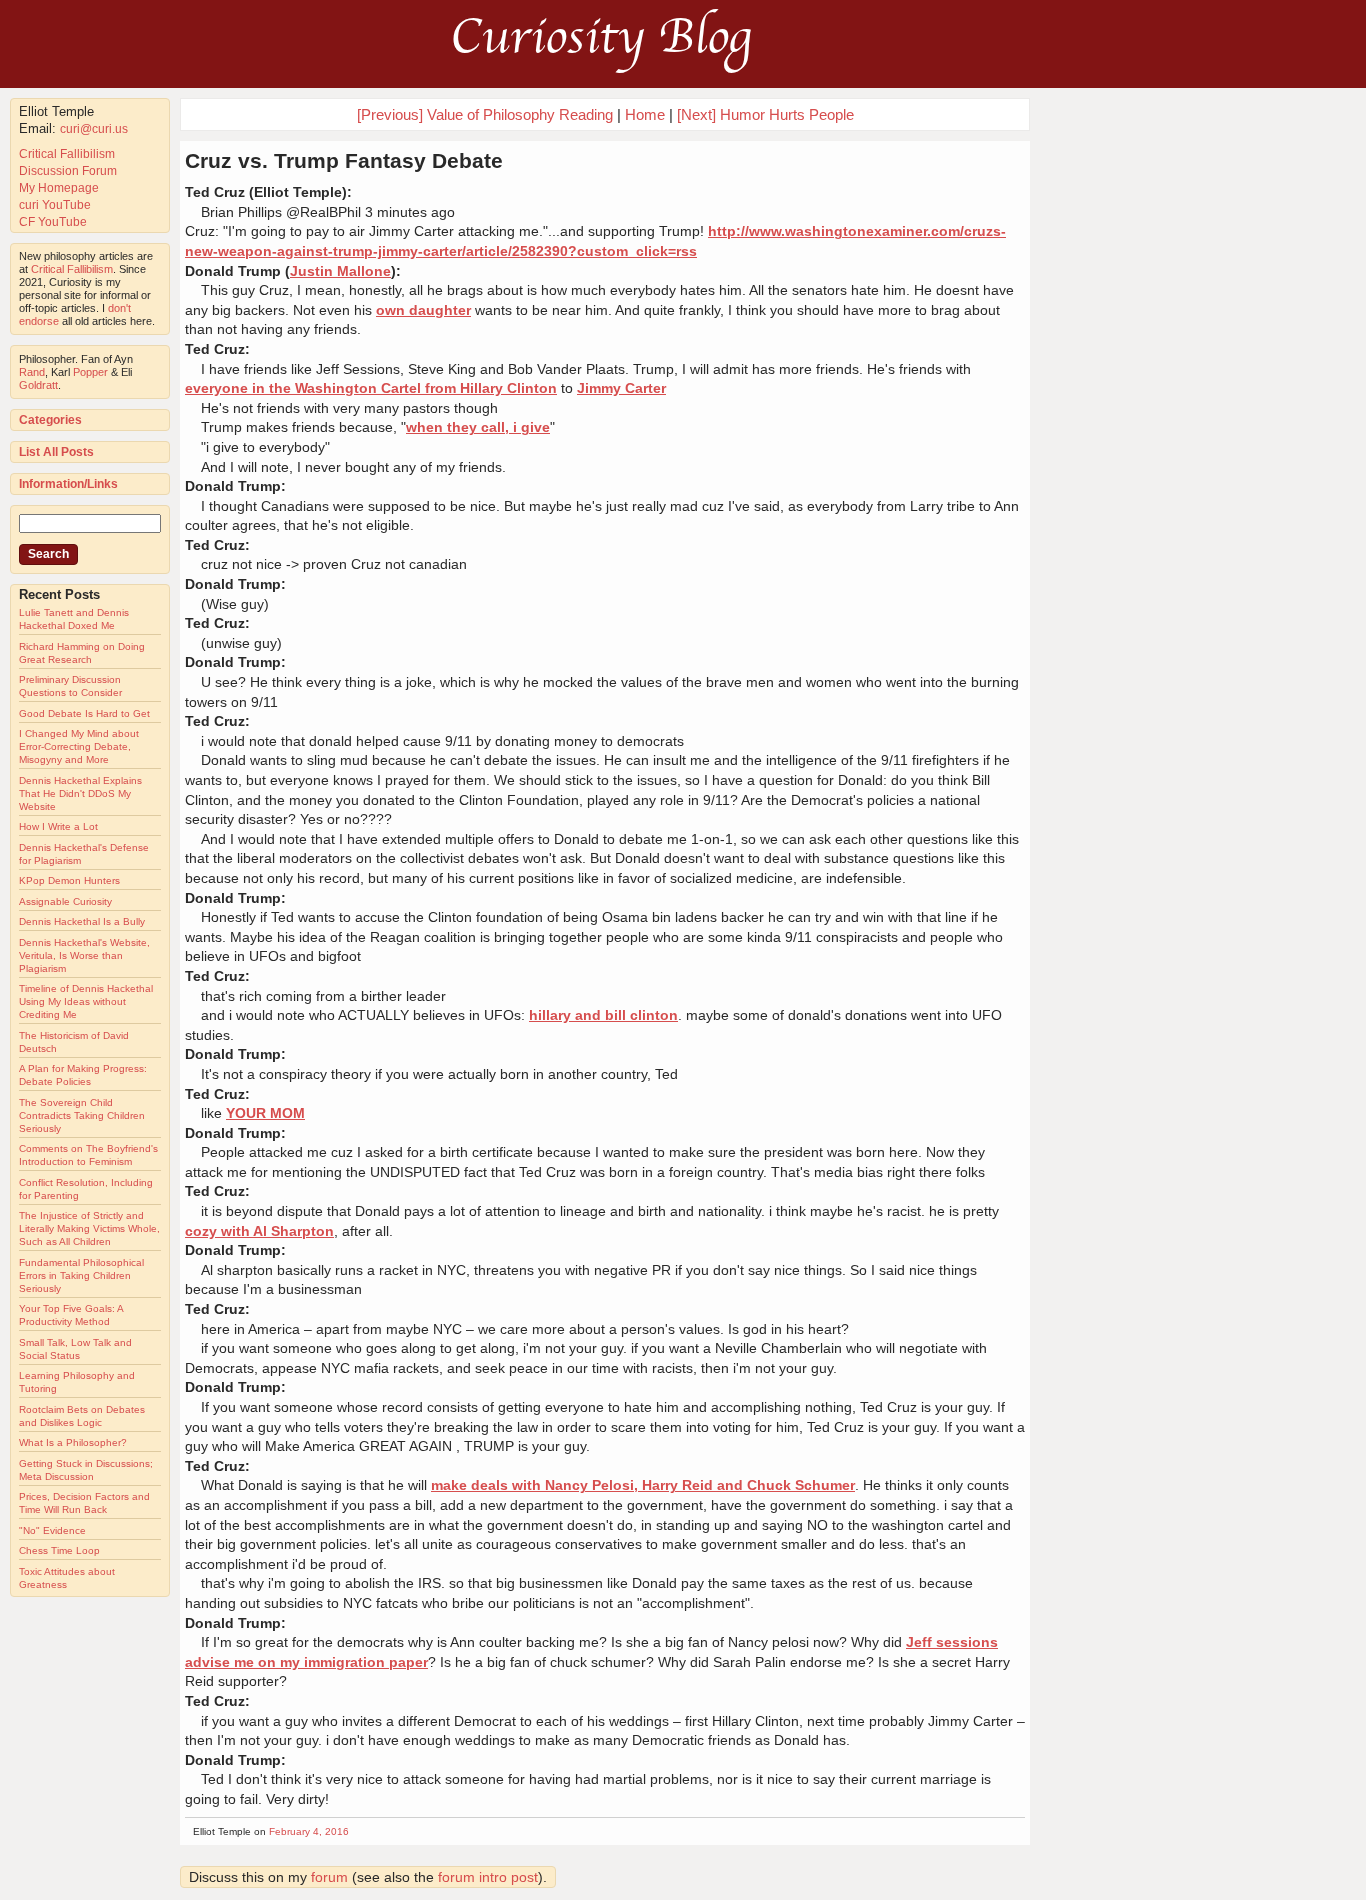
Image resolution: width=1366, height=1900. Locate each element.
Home (645, 114)
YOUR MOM (265, 1113)
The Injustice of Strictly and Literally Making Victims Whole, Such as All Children (89, 1228)
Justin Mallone (340, 271)
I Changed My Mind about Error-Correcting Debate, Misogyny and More (79, 746)
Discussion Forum (68, 171)
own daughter (423, 310)
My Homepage (59, 188)
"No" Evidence (52, 1530)
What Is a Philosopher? (73, 1442)
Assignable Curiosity (65, 901)
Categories (50, 420)
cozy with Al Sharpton (259, 1231)
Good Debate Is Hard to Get (84, 713)
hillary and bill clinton (603, 1015)
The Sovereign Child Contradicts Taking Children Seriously (82, 1115)
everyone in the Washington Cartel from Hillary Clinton (371, 388)
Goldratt (38, 385)
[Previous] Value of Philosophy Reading (485, 114)
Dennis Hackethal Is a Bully (82, 921)
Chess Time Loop (59, 1550)
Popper (90, 372)
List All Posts (56, 452)
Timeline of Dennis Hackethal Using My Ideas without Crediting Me (86, 1001)
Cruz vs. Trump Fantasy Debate (344, 160)
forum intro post (488, 1877)
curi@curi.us (94, 129)
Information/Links (68, 484)
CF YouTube (53, 222)
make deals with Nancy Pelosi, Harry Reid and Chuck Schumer (643, 1485)
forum (329, 1877)
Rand (32, 372)
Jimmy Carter (621, 388)
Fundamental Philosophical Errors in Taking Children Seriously (81, 1275)
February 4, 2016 (309, 1831)
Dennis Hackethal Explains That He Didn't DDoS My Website (80, 793)
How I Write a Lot (58, 826)
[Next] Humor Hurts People (765, 114)
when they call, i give (478, 427)
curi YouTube (55, 205)
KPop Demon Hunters (69, 880)
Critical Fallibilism (67, 154)
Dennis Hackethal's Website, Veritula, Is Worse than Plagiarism (84, 955)
